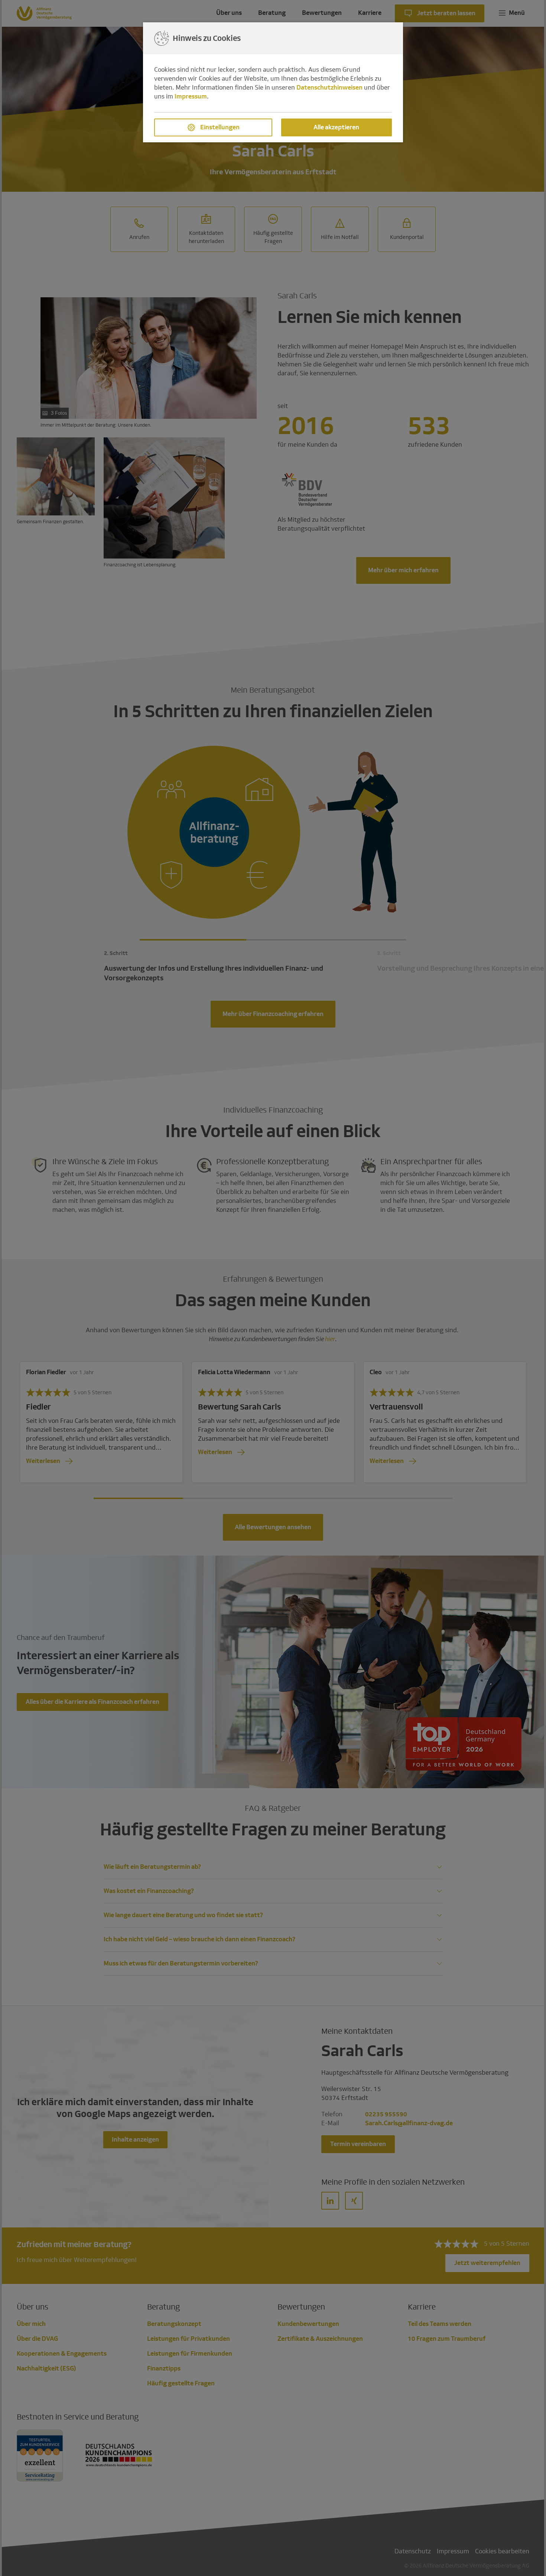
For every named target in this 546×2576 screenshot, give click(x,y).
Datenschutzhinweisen (329, 88)
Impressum (191, 96)
